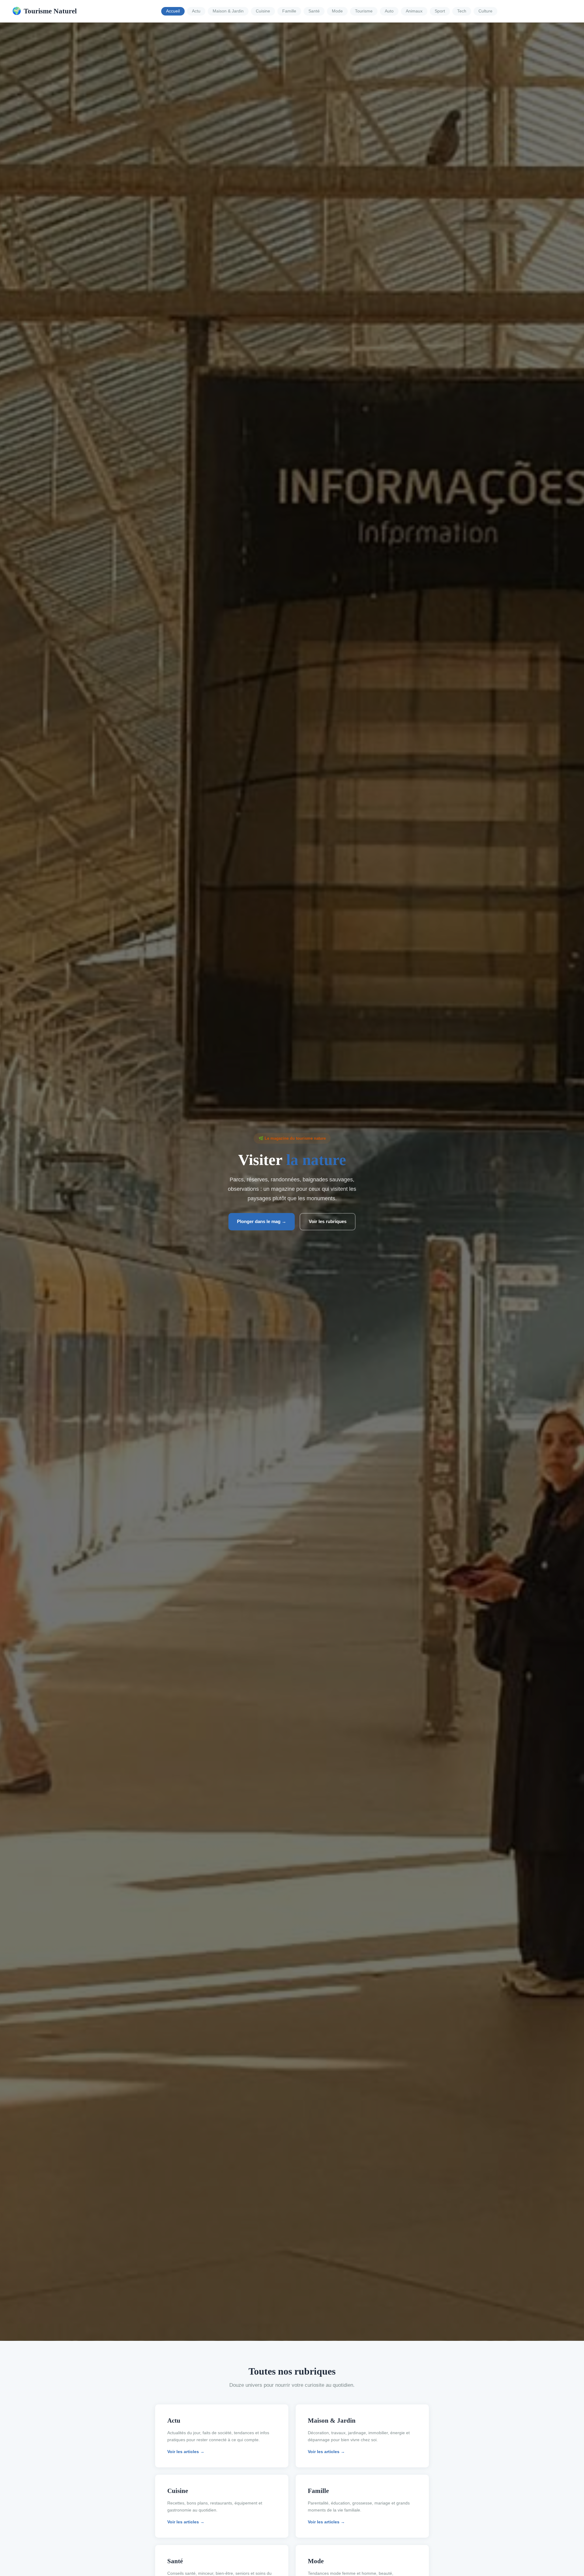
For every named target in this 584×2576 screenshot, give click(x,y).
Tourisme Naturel (44, 11)
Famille (289, 11)
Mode (337, 11)
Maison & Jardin (228, 11)
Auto (389, 11)
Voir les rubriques (328, 1221)
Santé (314, 11)
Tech (462, 11)
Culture (485, 11)
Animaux (414, 11)
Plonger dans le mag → (262, 1221)
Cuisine (263, 11)
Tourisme (364, 11)
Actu (196, 11)
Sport (440, 11)
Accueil (173, 11)
